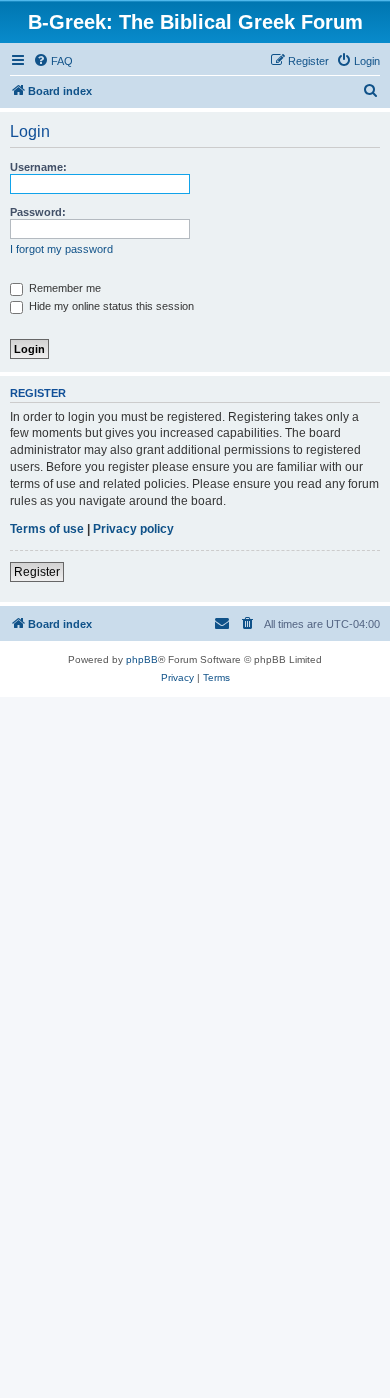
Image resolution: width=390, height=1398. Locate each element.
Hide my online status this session (110, 306)
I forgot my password (61, 249)
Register (37, 572)
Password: (38, 212)
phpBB (142, 659)
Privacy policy (133, 529)
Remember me (63, 288)
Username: (38, 167)
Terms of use (47, 529)
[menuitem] (53, 61)
